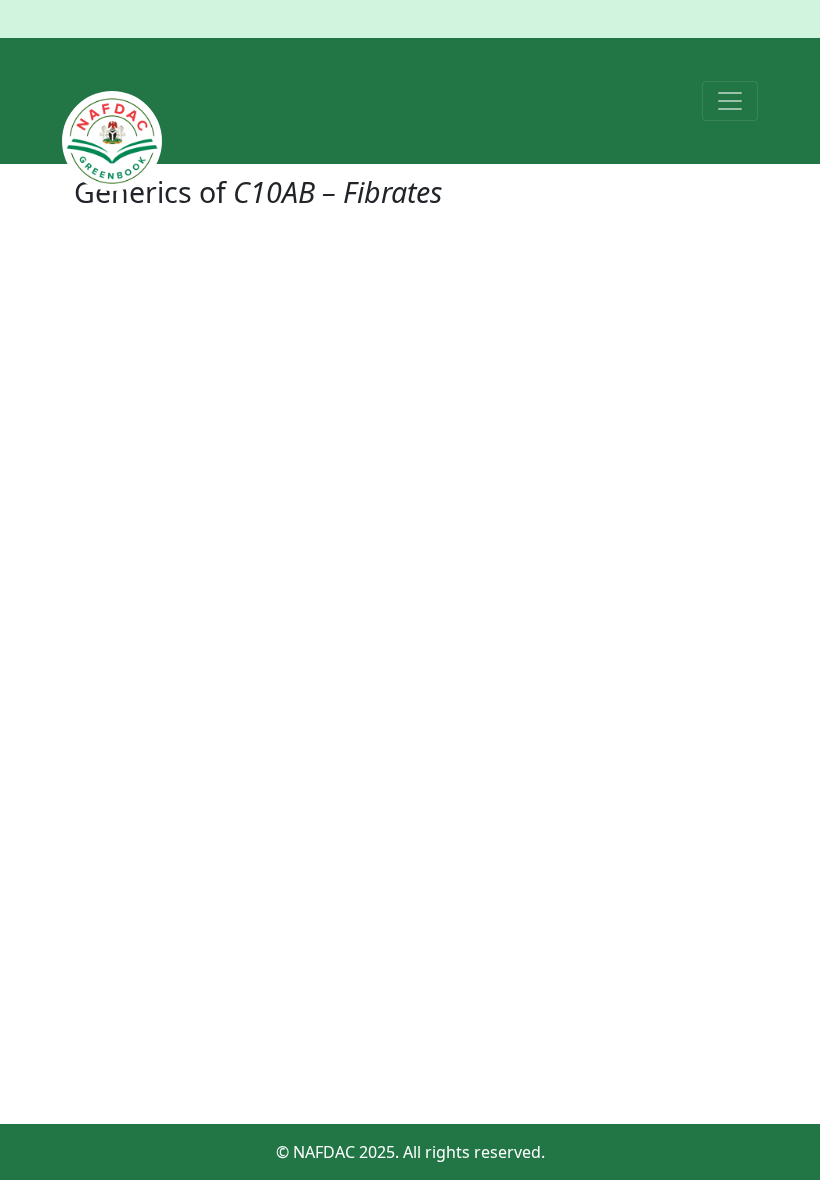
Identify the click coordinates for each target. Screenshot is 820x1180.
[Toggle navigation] (730, 101)
